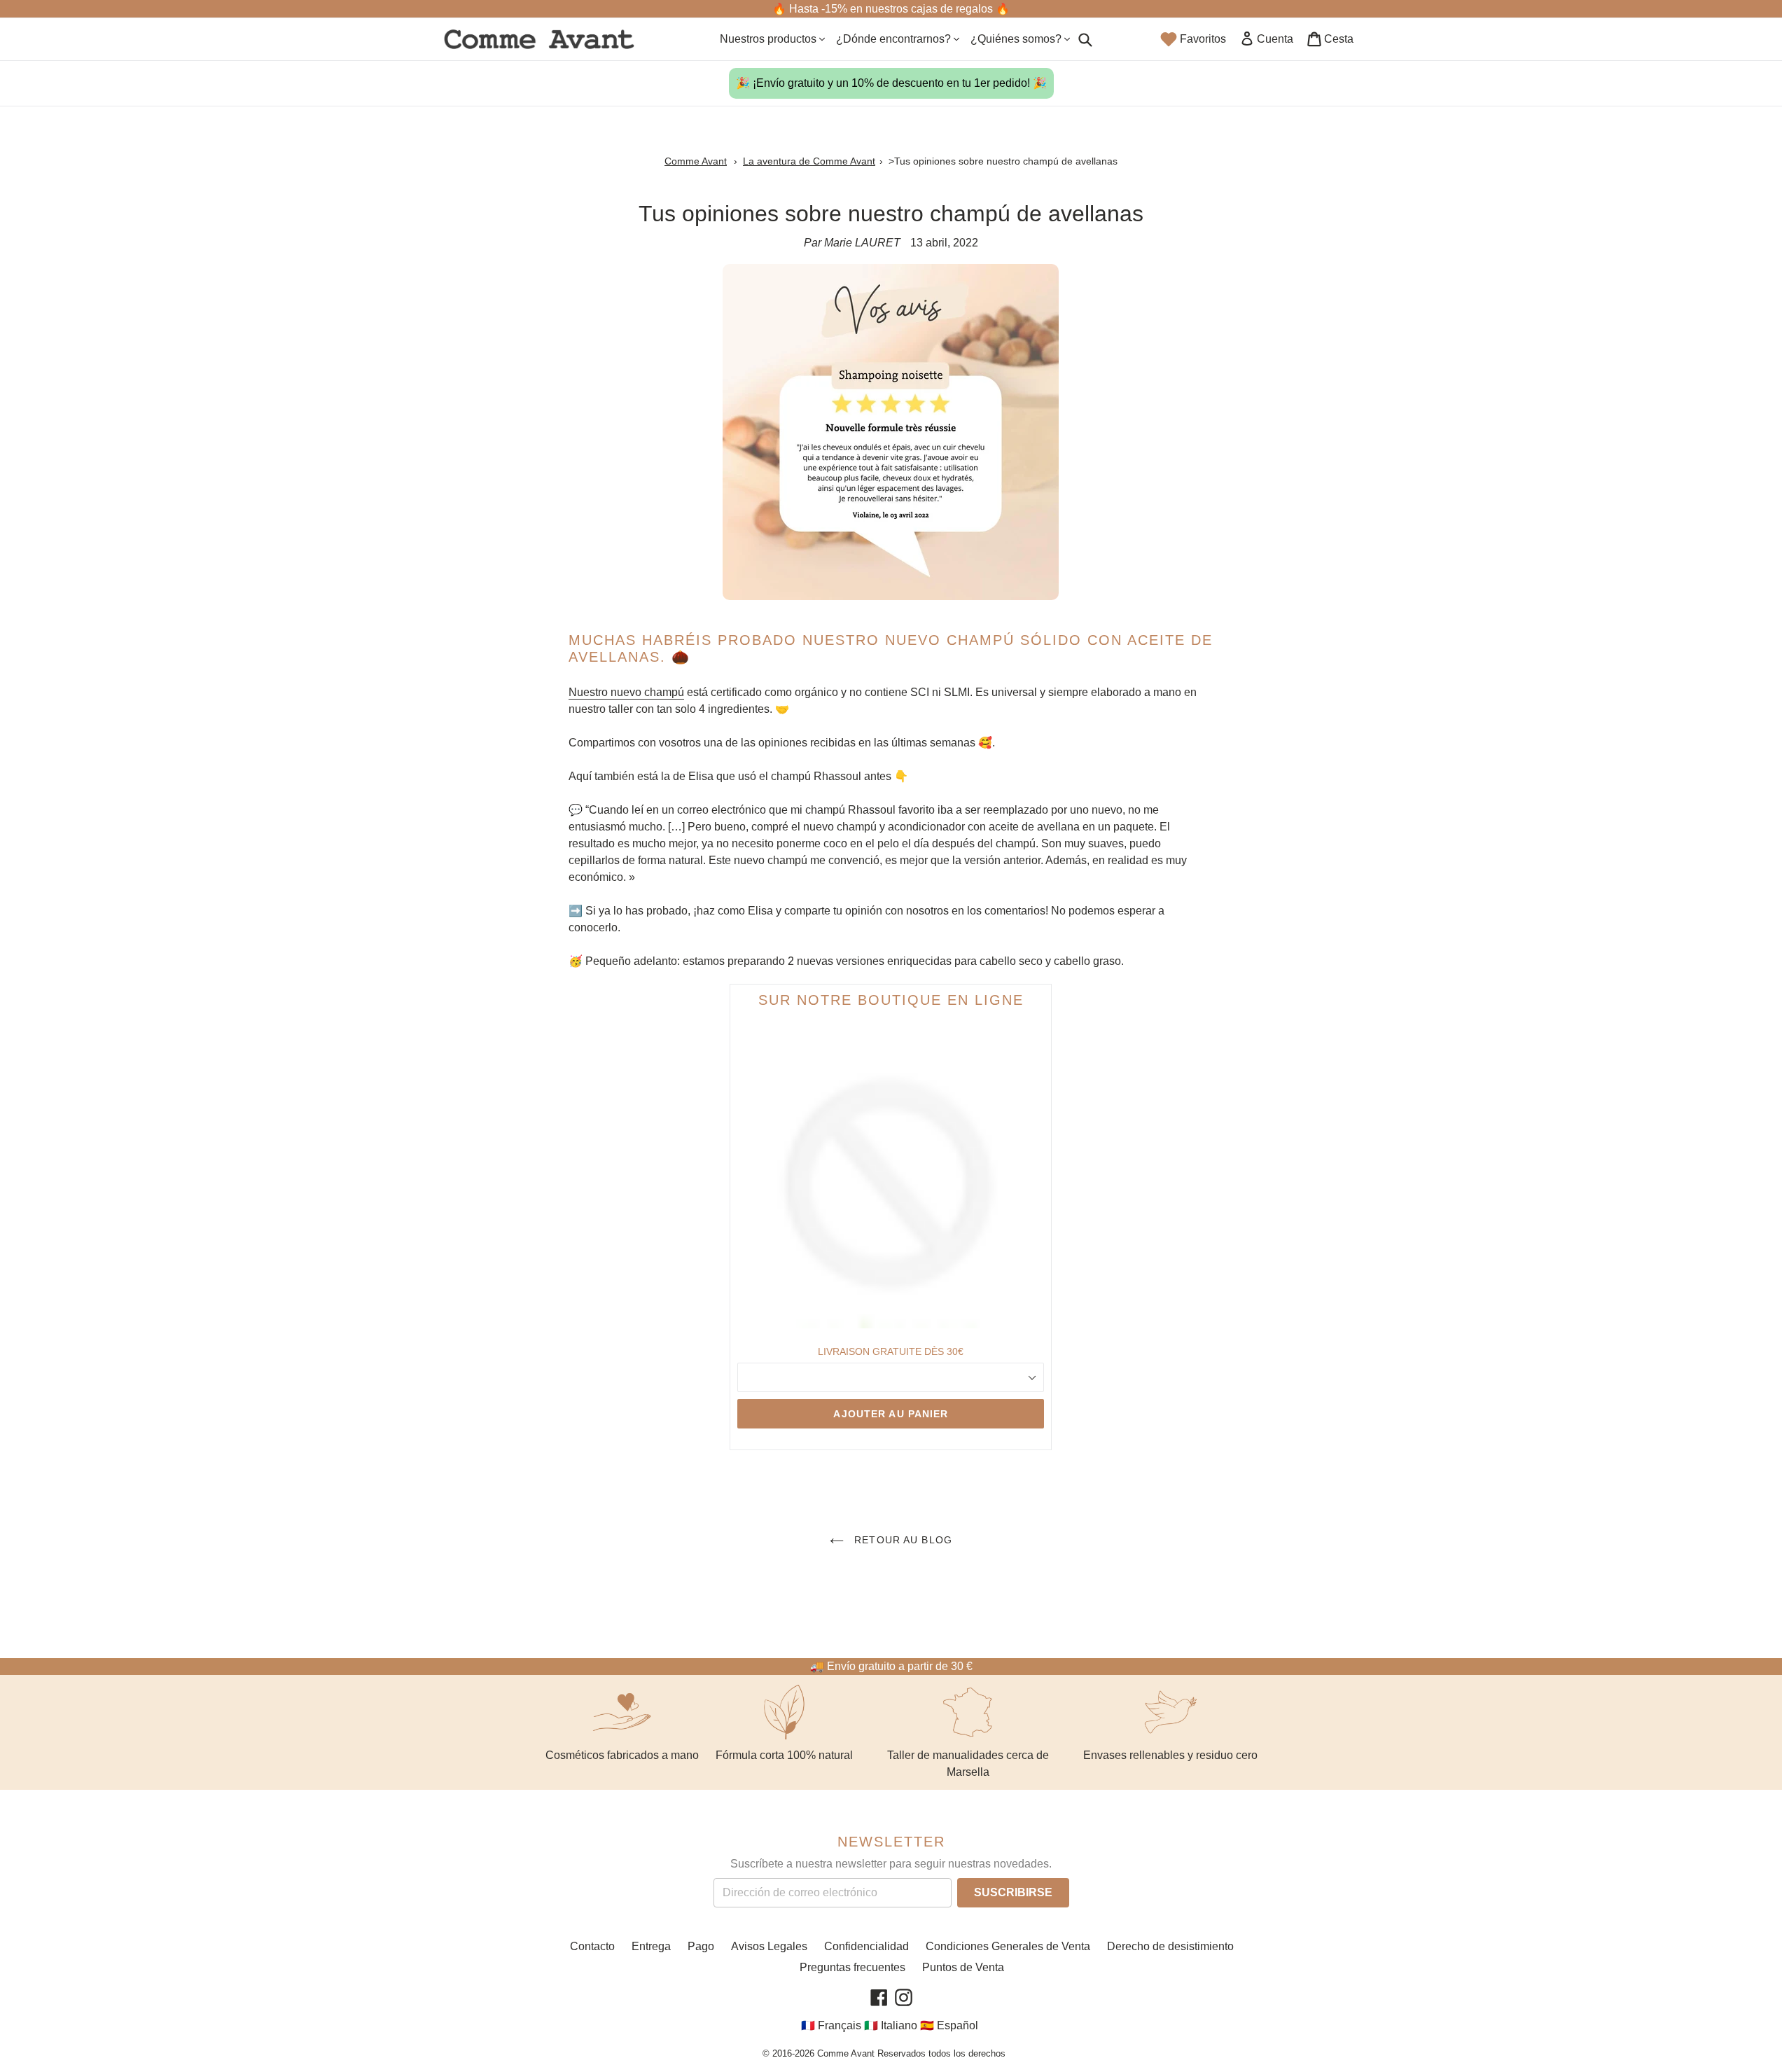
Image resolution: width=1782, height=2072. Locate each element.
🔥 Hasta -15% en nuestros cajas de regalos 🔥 (891, 9)
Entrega (651, 1946)
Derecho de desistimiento (1170, 1946)
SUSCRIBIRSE (1013, 1892)
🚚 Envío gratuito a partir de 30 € (891, 1666)
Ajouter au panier (891, 1414)
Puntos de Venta (963, 1967)
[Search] (1085, 39)
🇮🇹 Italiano (891, 2025)
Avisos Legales (769, 1946)
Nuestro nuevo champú (626, 692)
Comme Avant (696, 161)
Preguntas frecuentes (852, 1967)
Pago (701, 1946)
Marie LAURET (862, 243)
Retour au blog (902, 1540)
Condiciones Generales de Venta (1008, 1946)
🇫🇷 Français (831, 2025)
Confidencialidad (866, 1946)
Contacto (592, 1946)
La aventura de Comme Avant (809, 161)
